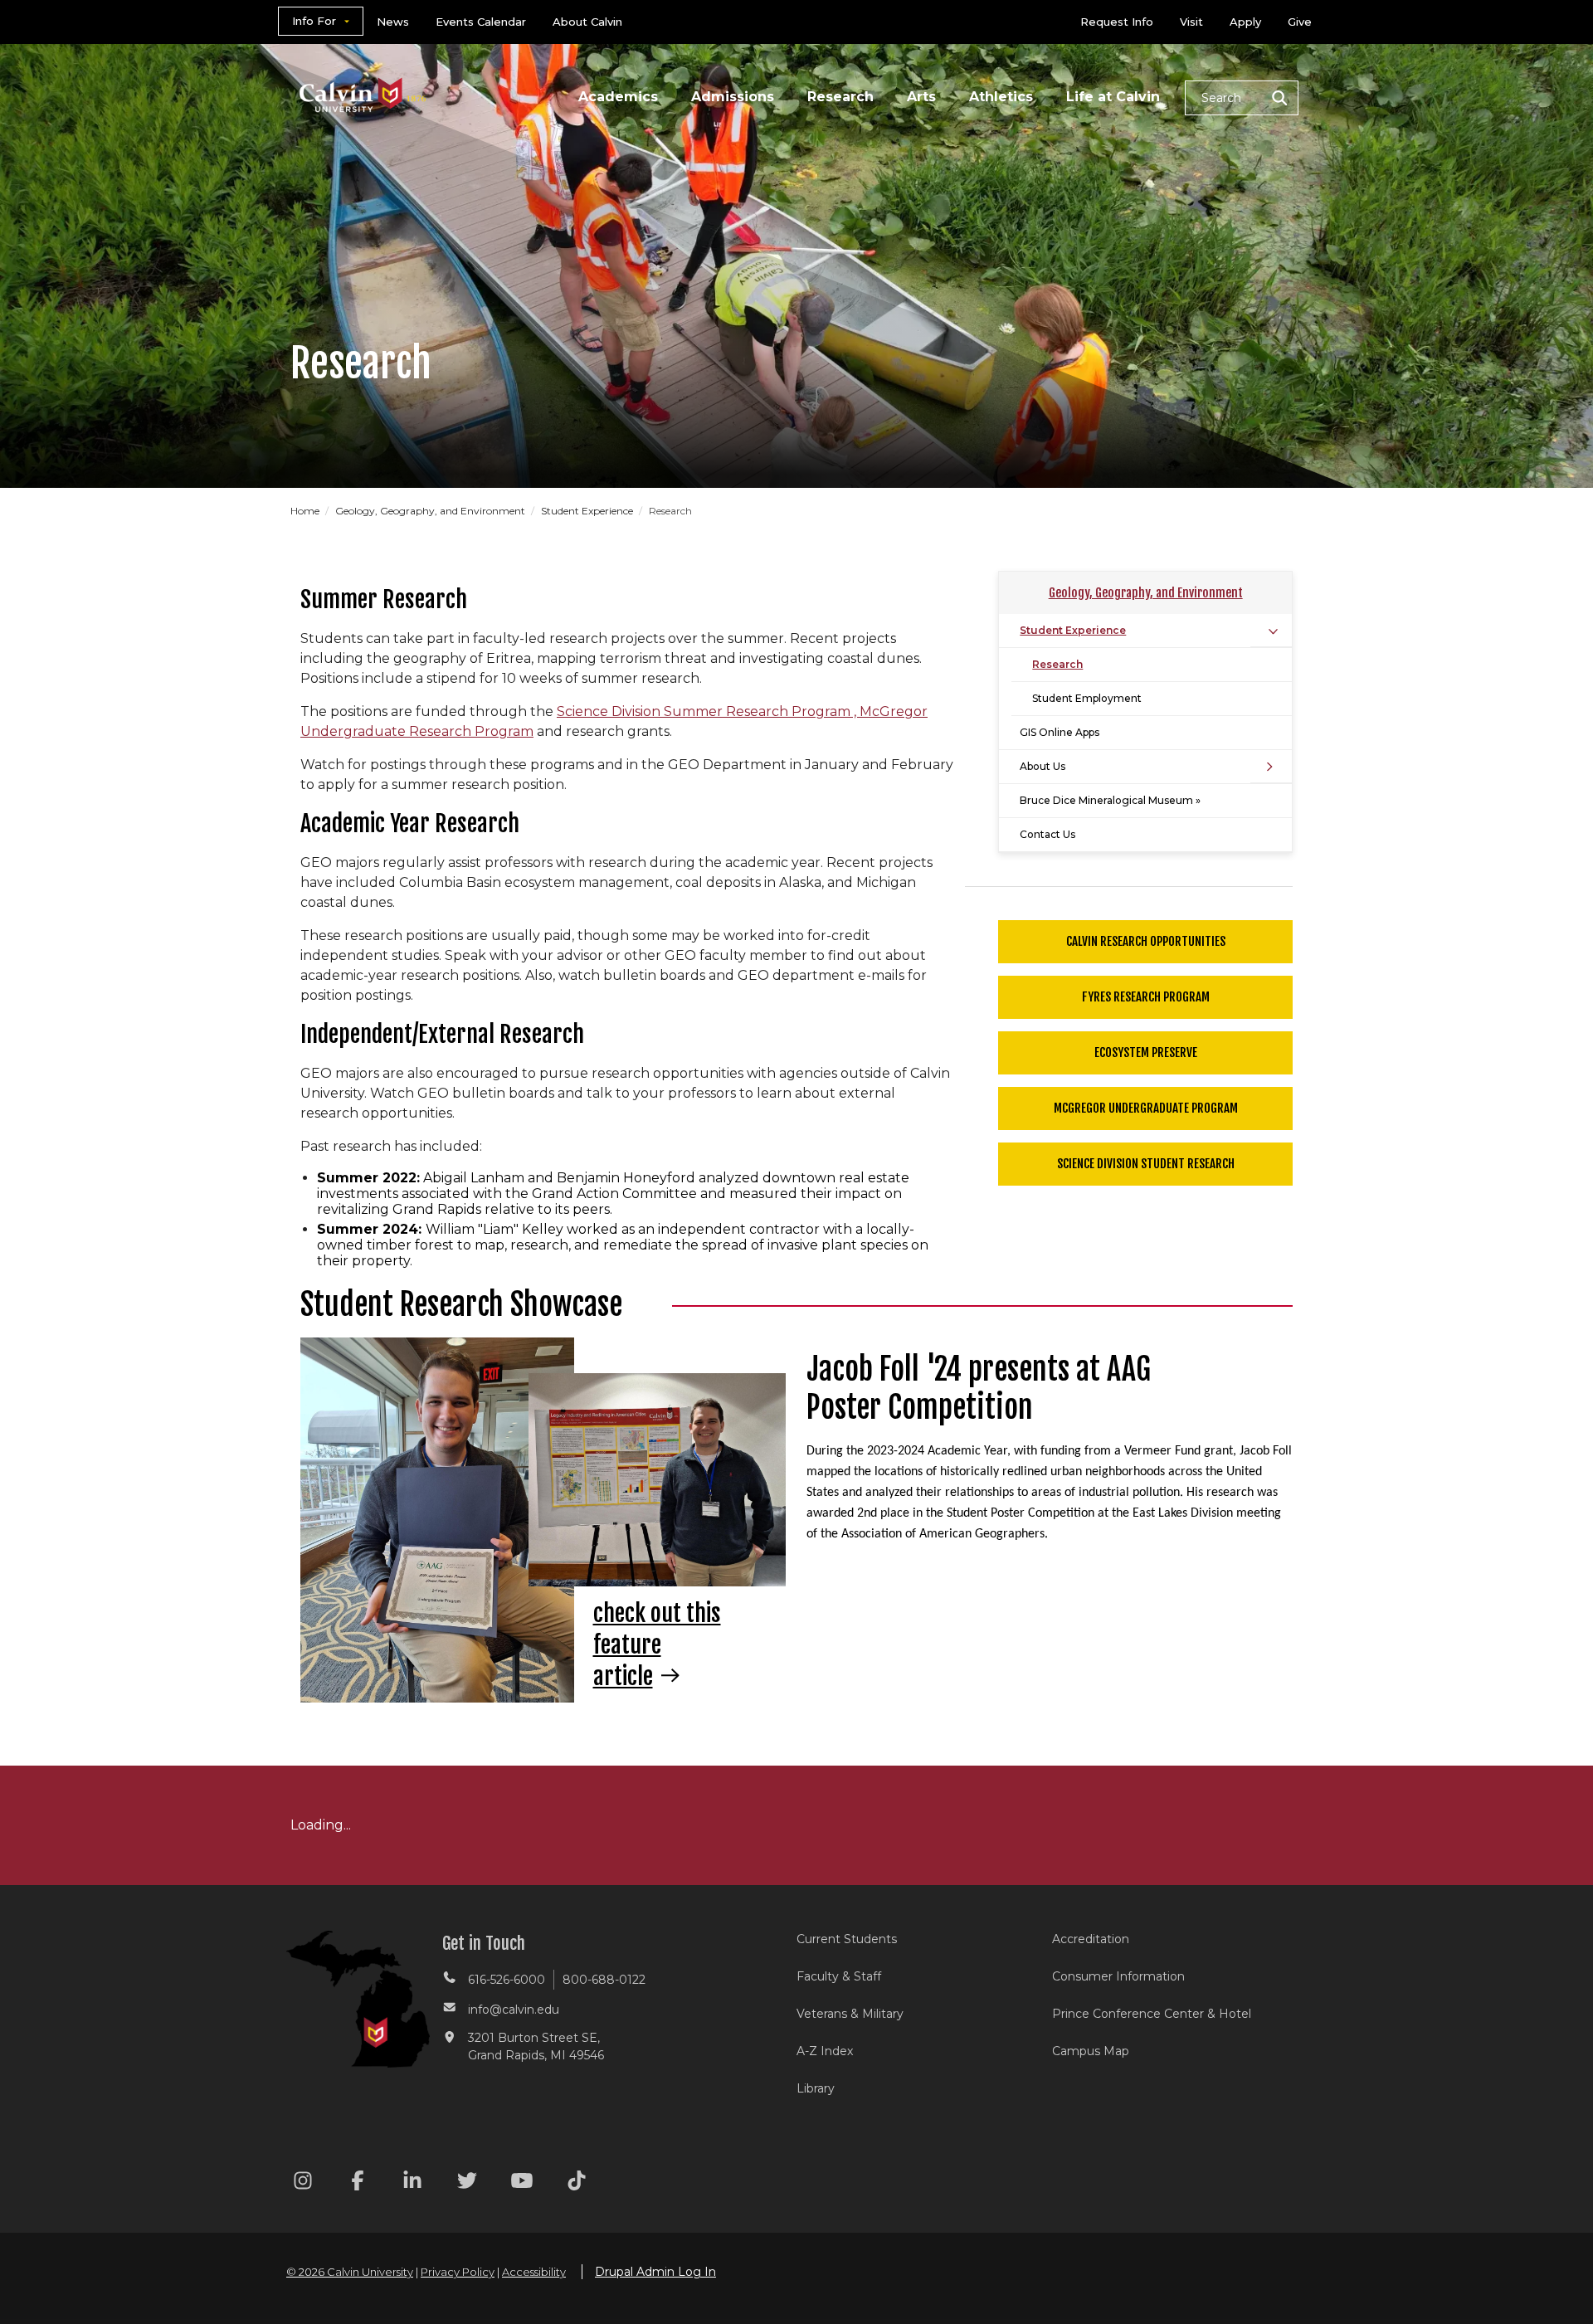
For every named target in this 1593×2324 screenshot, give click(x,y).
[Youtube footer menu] (522, 2183)
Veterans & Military (850, 2014)
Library (816, 2088)
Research (840, 97)
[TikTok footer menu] (577, 2183)
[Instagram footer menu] (303, 2183)
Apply (1245, 22)
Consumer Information (1118, 1976)
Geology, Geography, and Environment (431, 511)
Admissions (733, 97)
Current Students (847, 1939)
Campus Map (1091, 2051)
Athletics (1001, 97)
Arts (921, 97)
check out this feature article (657, 1645)
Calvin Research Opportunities (1146, 941)
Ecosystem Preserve (1146, 1052)
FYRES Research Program (1146, 997)
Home (306, 511)
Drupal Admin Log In (655, 2272)
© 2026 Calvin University (350, 2272)
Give (1300, 22)
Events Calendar (481, 22)
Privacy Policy (458, 2272)
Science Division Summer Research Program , (708, 711)
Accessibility (534, 2272)
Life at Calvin (1113, 97)
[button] (1242, 98)
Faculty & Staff (839, 1976)
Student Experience (588, 511)
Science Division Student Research (1146, 1164)
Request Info (1117, 22)
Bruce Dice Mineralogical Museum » (1110, 800)
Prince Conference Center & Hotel (1152, 2014)
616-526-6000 (507, 1980)
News (393, 22)
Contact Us (1047, 834)
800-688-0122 (604, 1980)
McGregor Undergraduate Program (1146, 1108)
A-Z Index (825, 2051)
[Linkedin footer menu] (412, 2183)
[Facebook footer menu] (358, 2183)
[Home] (363, 73)
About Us (1043, 766)
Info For (314, 21)
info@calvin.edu (514, 2010)
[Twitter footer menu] (467, 2183)
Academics (618, 97)
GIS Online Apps (1060, 732)
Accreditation (1091, 1939)
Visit (1191, 22)
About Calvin (587, 22)
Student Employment (1087, 698)
